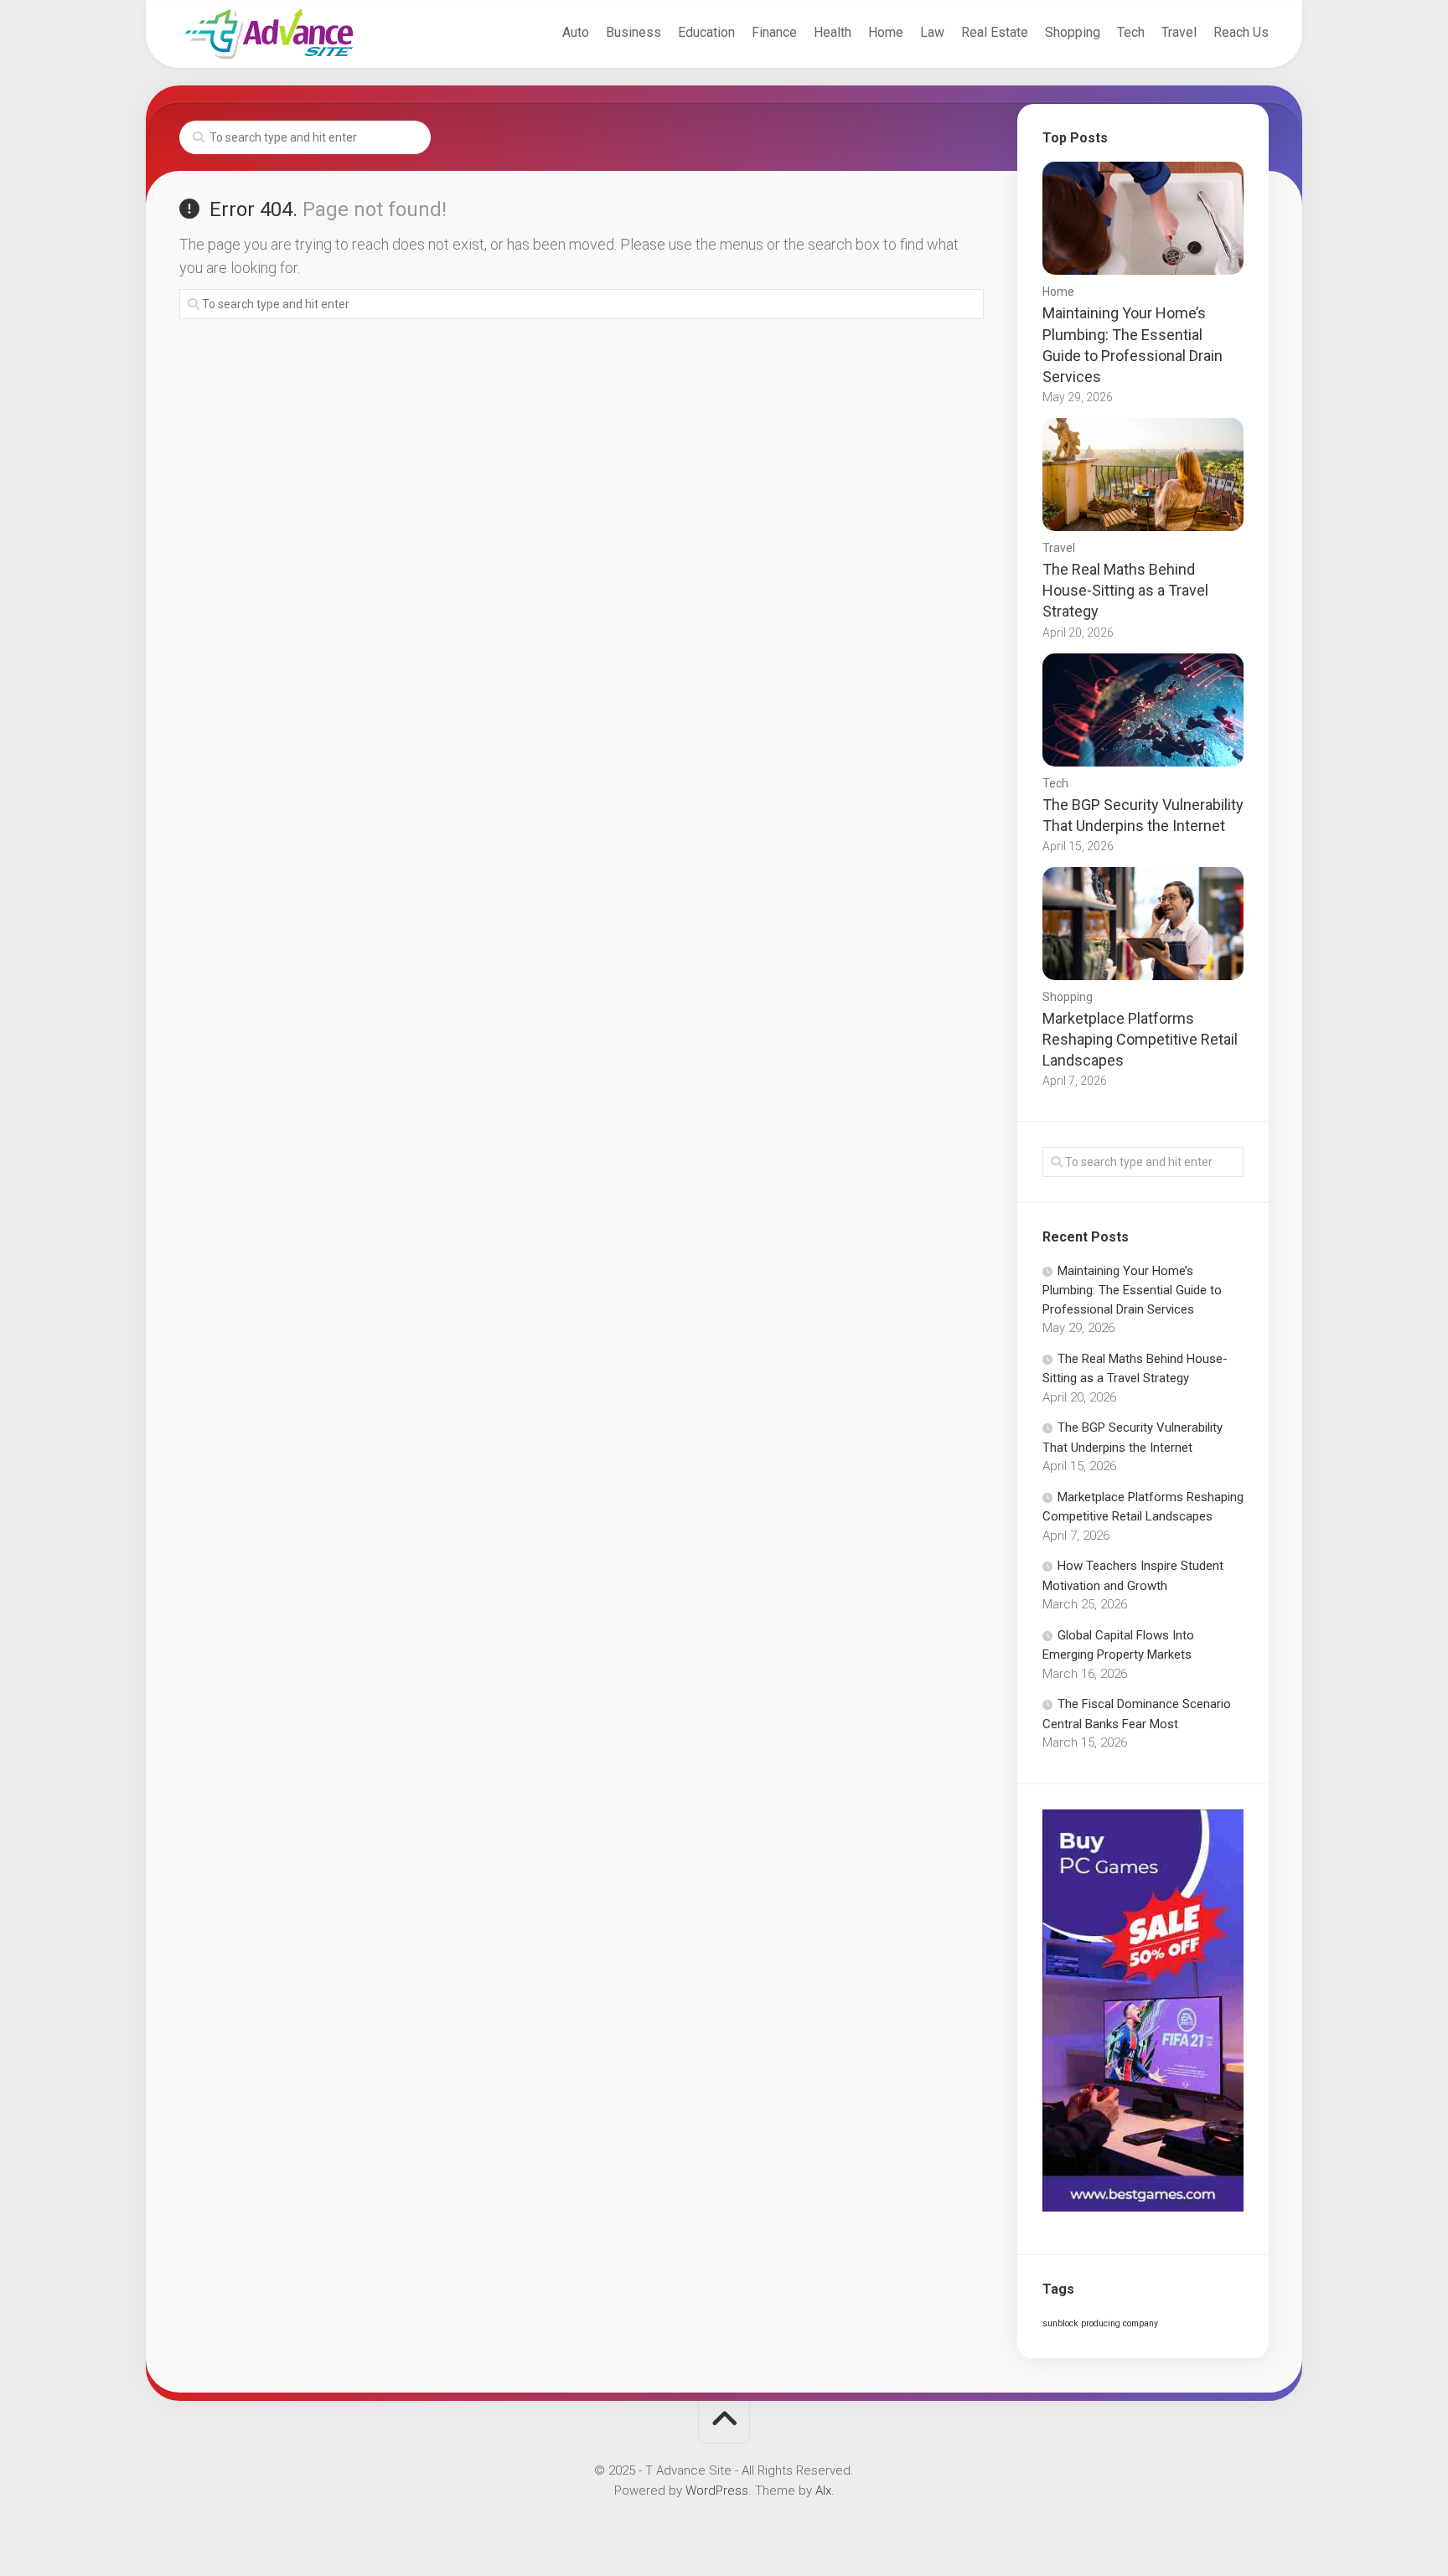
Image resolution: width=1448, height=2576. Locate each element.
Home (886, 32)
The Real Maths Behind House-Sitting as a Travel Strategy (1125, 590)
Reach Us (1241, 32)
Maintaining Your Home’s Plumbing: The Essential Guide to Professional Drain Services (1132, 1290)
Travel (1179, 32)
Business (633, 32)
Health (833, 32)
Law (932, 32)
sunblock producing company (1100, 2323)
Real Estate (995, 32)
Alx (823, 2491)
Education (706, 32)
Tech (1131, 32)
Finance (774, 32)
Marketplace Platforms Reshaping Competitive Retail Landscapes (1140, 1039)
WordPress (717, 2491)
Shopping (1073, 32)
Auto (576, 32)
